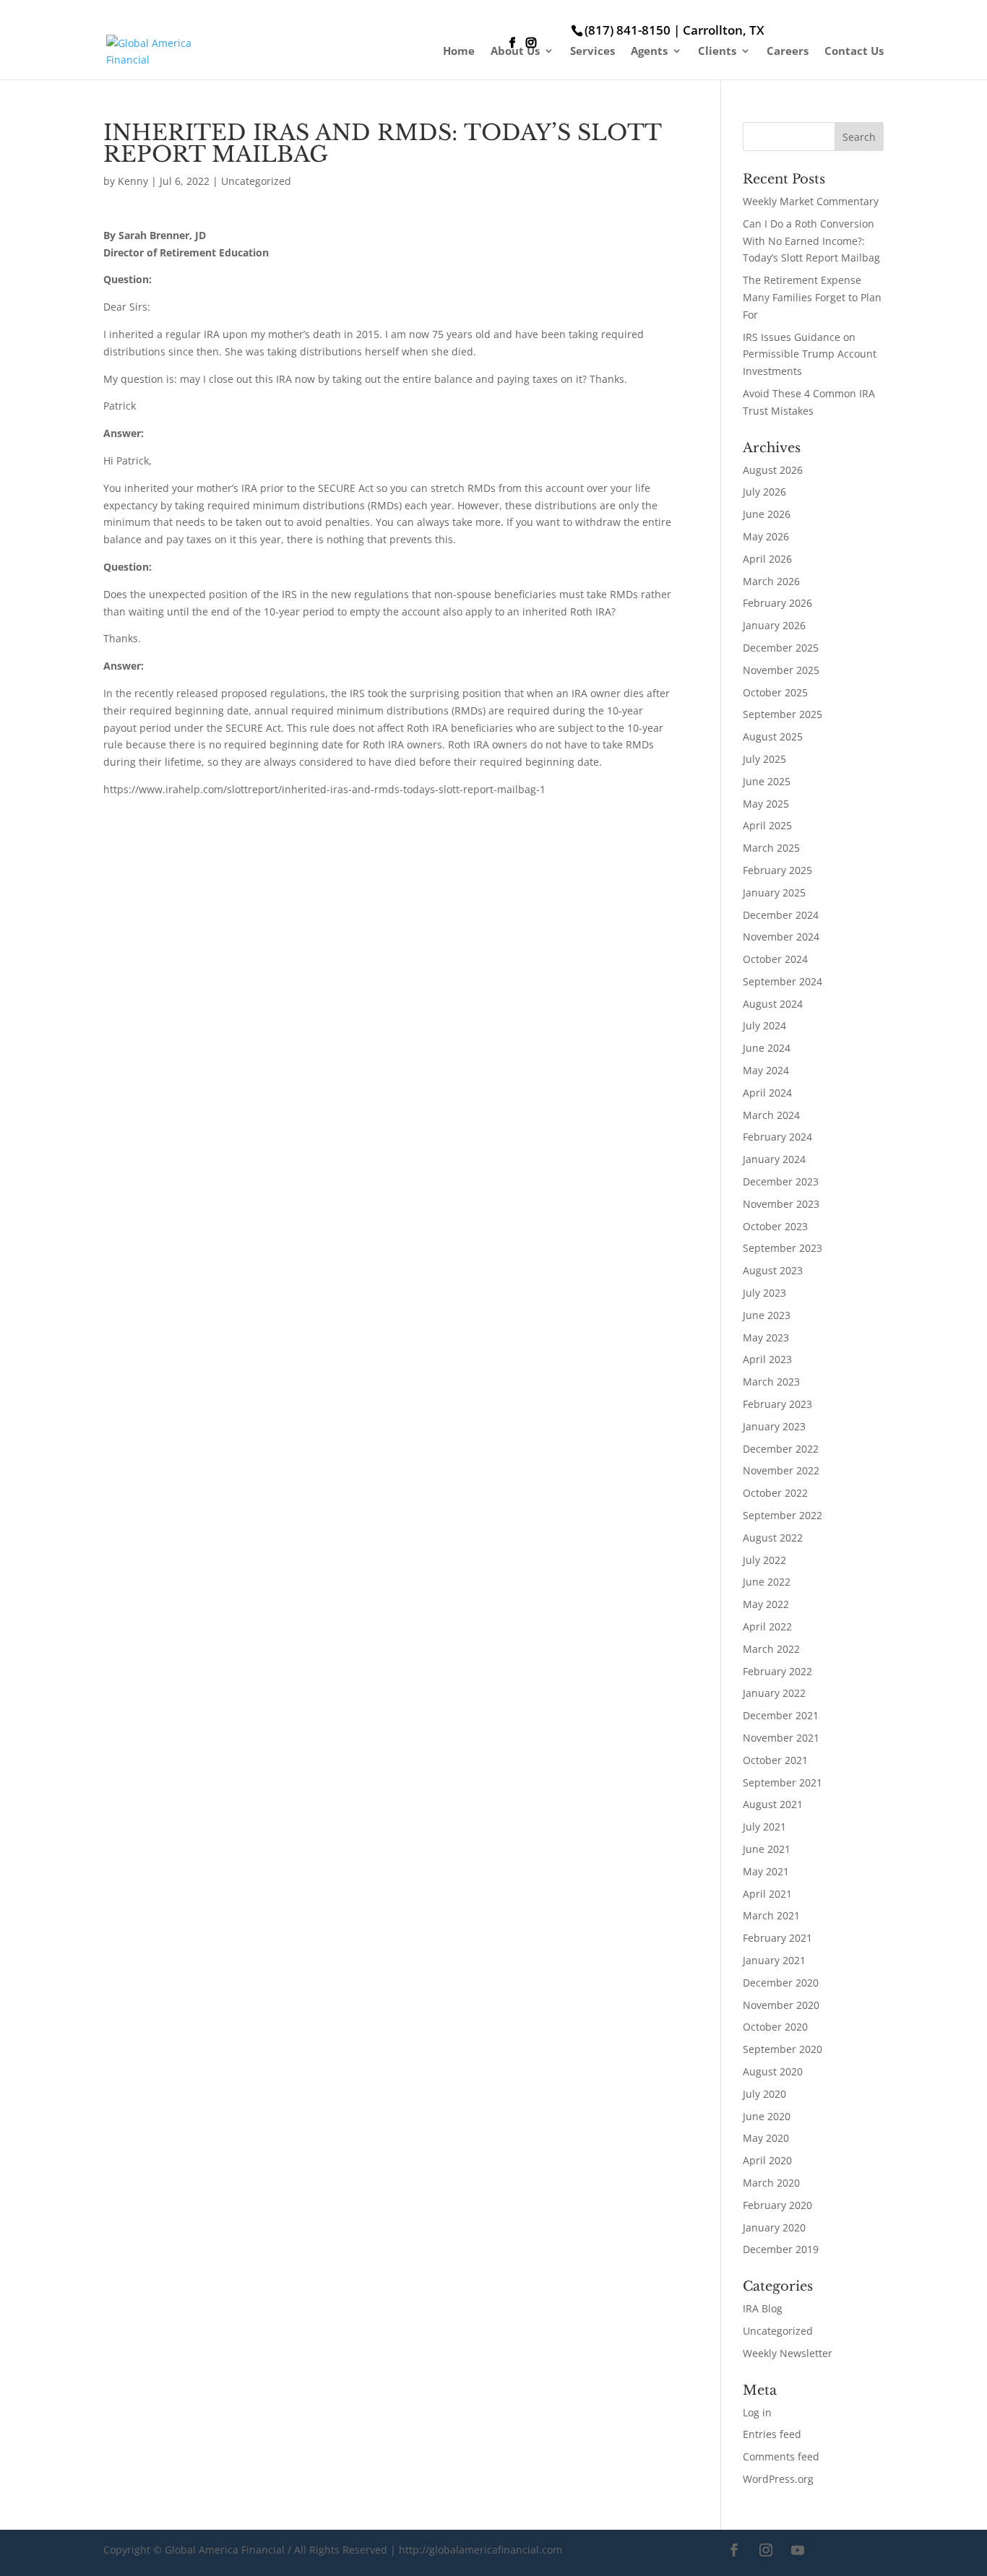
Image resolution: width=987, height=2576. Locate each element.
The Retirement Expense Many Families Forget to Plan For (812, 297)
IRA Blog (763, 2308)
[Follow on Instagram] (766, 2550)
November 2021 (781, 1738)
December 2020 (781, 1983)
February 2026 (777, 603)
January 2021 (774, 1960)
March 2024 (771, 1115)
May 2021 (766, 1871)
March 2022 (771, 1649)
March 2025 (771, 848)
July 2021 (764, 1827)
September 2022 (783, 1515)
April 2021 (767, 1894)
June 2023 (767, 1315)
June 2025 (767, 781)
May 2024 (766, 1070)
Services (592, 52)
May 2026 (766, 536)
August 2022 (773, 1538)
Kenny (133, 181)
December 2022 (781, 1449)
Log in (757, 2412)
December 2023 (781, 1181)
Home (459, 52)
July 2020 (764, 2094)
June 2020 (767, 2116)
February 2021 (777, 1938)
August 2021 (773, 1804)
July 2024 (764, 1025)
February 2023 (777, 1404)
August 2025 (773, 736)
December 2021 (781, 1715)
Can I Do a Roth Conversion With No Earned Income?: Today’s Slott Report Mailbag (811, 241)
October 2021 (775, 1760)
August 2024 (773, 1004)
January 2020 (774, 2227)
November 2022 (781, 1470)
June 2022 (767, 1582)
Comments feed (781, 2456)
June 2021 (767, 1849)
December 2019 (781, 2249)
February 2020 (777, 2205)
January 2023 (774, 1426)
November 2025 (781, 670)
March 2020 (771, 2183)
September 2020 (783, 2049)
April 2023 (767, 1359)
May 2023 (766, 1337)
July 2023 (764, 1293)
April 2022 (767, 1626)
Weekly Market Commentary (811, 201)
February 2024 (777, 1137)
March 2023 (771, 1382)
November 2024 (781, 937)
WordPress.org (778, 2479)
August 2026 (773, 470)
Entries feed (772, 2434)
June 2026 (767, 514)
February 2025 (777, 870)
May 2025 (766, 804)
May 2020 (766, 2138)
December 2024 (781, 915)
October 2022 (775, 1493)
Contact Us (854, 52)
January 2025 (774, 892)
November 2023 (781, 1204)
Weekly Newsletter (788, 2353)
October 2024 (775, 959)
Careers (788, 52)
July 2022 (764, 1560)
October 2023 (775, 1226)
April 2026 (767, 559)
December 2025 (781, 648)
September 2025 (783, 714)
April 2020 (767, 2160)
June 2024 (767, 1048)
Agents (649, 52)
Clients (717, 52)
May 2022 (766, 1604)
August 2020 (773, 2071)
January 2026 (774, 625)
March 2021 (771, 1915)
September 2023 (783, 1248)
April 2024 (767, 1093)
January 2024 (774, 1159)
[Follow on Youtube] (798, 2550)
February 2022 (777, 1671)
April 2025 (767, 825)
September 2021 (783, 1782)
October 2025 (775, 692)
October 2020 (775, 2027)
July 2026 (764, 492)
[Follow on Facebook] (734, 2550)
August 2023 (773, 1270)
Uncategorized (256, 181)
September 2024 (783, 981)
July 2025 (764, 759)
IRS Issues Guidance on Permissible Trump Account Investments (810, 354)
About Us (515, 52)
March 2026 (771, 581)
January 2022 (774, 1693)
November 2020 (781, 2005)
